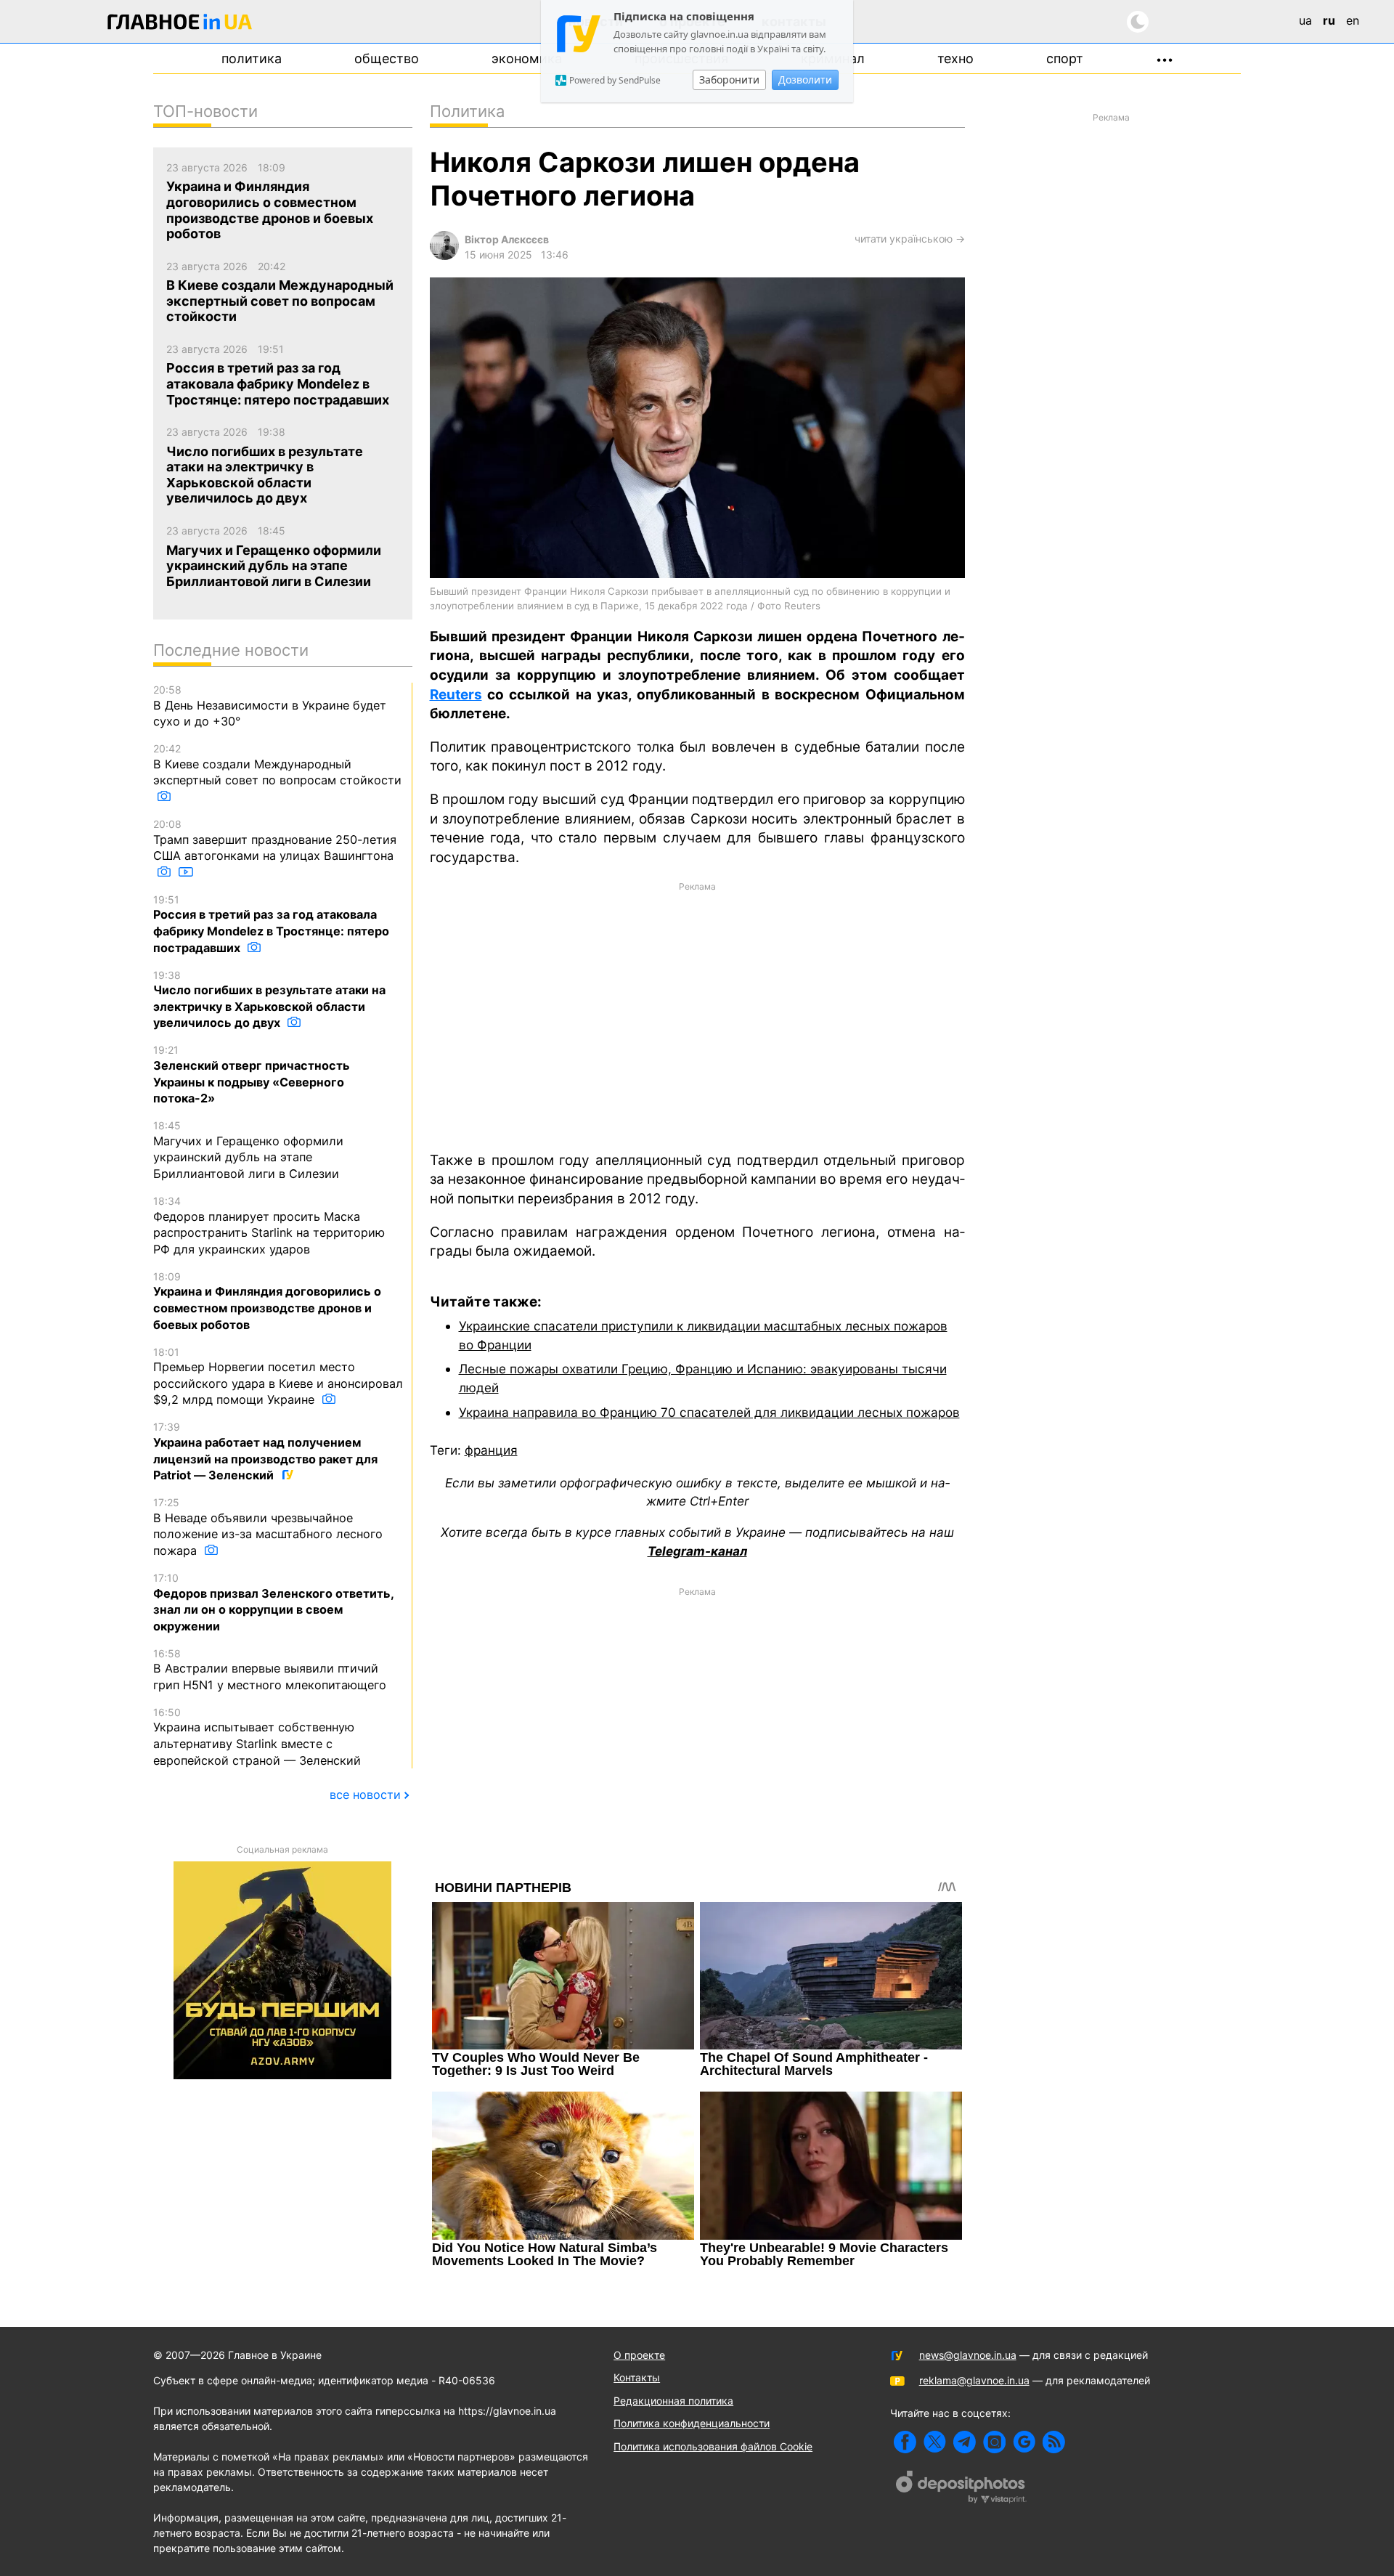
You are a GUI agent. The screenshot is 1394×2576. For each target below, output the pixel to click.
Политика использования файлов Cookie (713, 2446)
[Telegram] (965, 2442)
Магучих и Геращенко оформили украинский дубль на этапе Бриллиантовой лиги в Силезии (248, 1150)
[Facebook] (905, 2442)
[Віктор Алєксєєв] (444, 256)
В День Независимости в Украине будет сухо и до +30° (270, 706)
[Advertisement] (697, 1015)
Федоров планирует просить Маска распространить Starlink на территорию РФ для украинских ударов (269, 1226)
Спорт (1065, 58)
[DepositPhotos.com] (961, 2489)
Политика (252, 58)
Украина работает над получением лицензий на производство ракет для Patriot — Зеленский (265, 1451)
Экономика (527, 58)
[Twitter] (935, 2442)
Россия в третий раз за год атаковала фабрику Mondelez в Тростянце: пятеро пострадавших (271, 924)
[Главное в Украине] (180, 24)
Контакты (637, 2377)
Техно (955, 58)
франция (491, 1450)
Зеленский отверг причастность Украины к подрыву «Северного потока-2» (252, 1074)
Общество (387, 58)
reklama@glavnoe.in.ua (974, 2380)
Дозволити (805, 80)
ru (1329, 20)
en (1353, 20)
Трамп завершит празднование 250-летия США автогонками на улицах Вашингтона (275, 840)
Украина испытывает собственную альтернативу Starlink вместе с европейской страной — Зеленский (257, 1737)
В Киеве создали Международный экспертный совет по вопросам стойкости (277, 765)
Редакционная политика (673, 2401)
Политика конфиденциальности (692, 2423)
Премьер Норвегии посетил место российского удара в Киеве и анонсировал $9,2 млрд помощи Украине (278, 1377)
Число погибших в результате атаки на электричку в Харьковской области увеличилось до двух (269, 1000)
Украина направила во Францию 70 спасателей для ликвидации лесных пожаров (709, 1412)
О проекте (639, 2355)
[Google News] (1024, 2442)
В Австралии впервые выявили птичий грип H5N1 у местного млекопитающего (270, 1670)
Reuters (456, 695)
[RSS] (1054, 2442)
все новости (365, 1795)
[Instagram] (994, 2442)
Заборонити (729, 80)
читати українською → (910, 239)
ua (1305, 20)
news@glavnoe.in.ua (968, 2355)
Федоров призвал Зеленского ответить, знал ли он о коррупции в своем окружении (273, 1602)
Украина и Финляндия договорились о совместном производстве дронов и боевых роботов (267, 1301)
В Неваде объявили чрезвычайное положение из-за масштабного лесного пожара (268, 1527)
